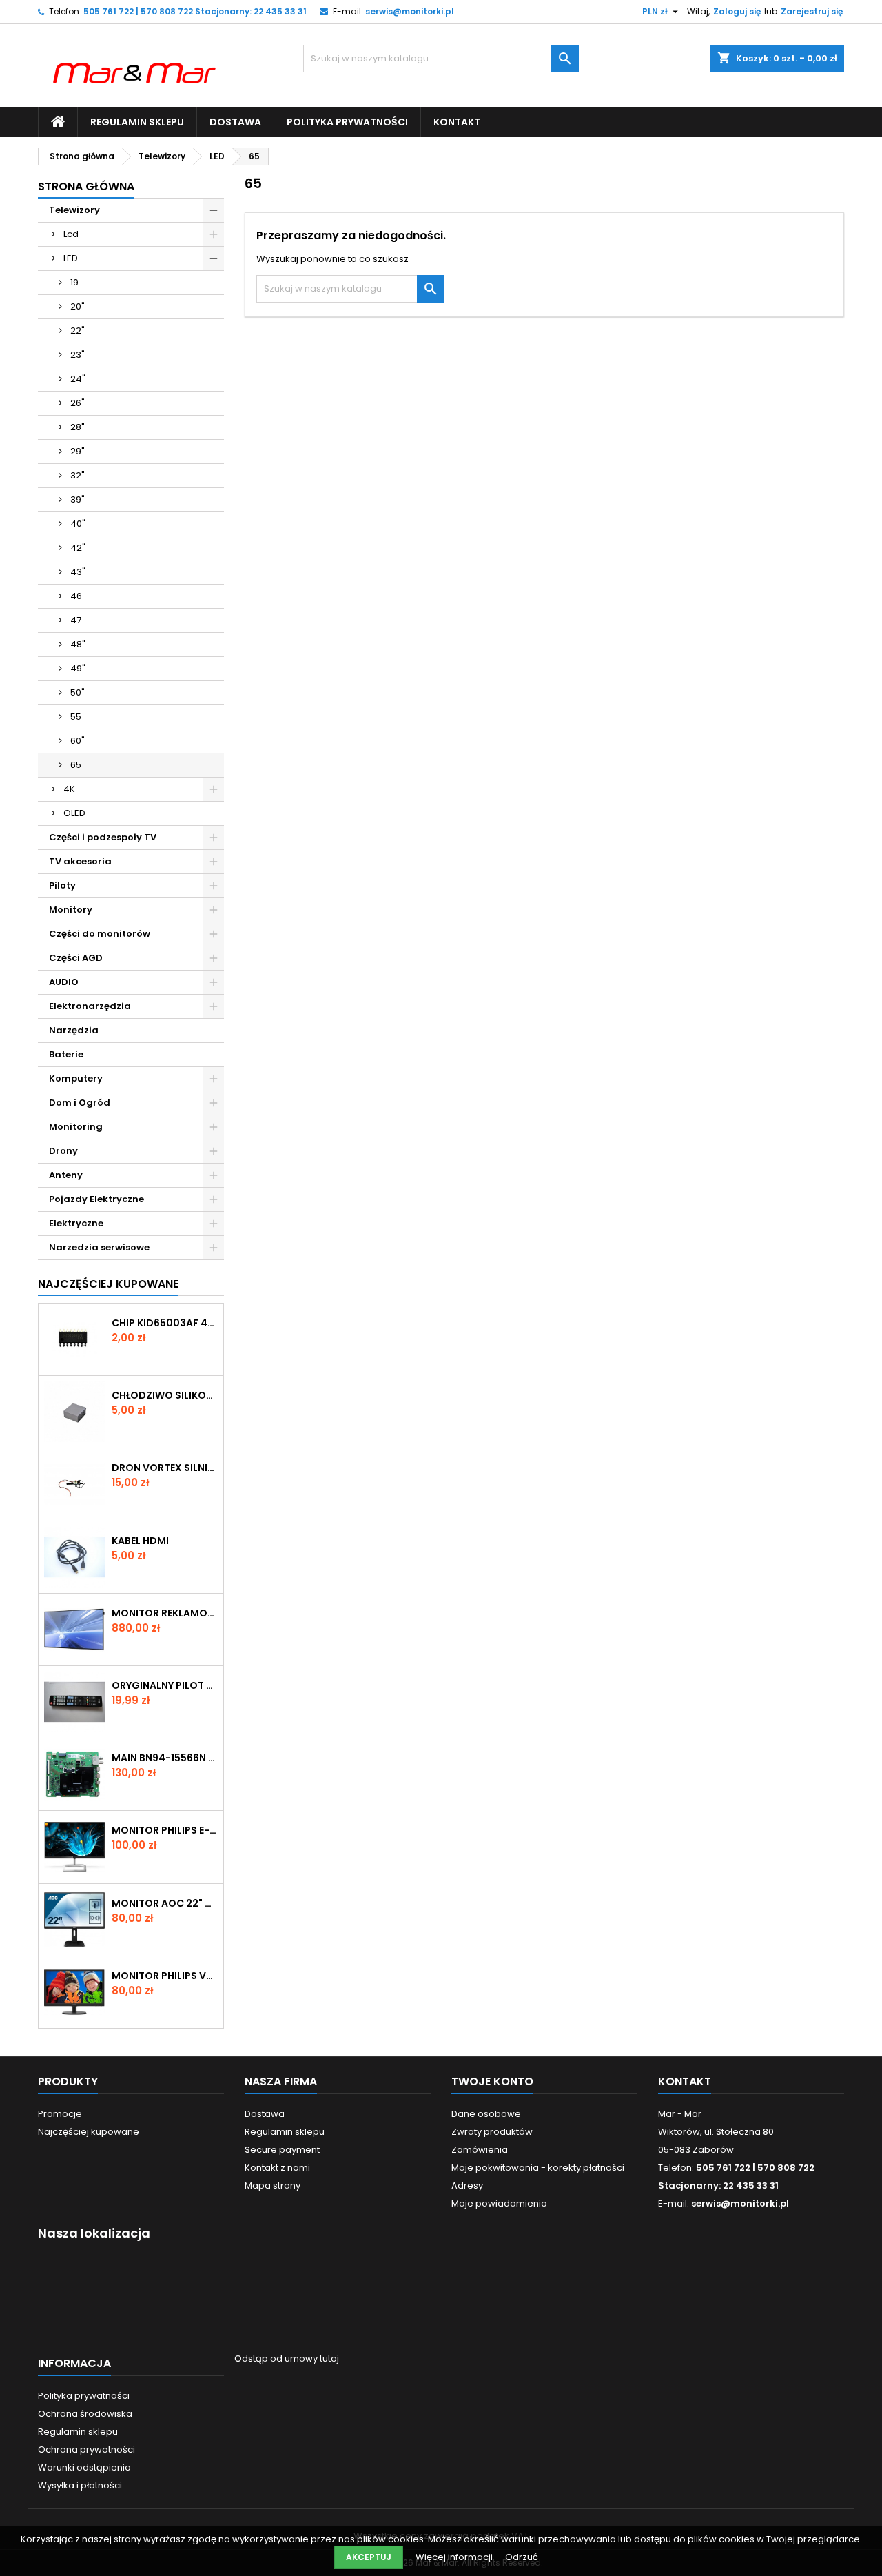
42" (78, 548)
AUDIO (64, 982)
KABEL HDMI (140, 1541)
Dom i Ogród (80, 1103)
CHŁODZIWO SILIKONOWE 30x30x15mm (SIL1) (165, 1395)
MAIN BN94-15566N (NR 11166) (165, 1758)
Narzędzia (74, 1030)
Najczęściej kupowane (89, 2132)
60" (78, 741)
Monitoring (76, 1127)
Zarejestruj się (812, 11)
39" (78, 499)
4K (69, 789)
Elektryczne (76, 1223)
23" (78, 355)
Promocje (60, 2114)
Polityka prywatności (347, 122)
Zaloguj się (737, 11)
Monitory (71, 910)
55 (76, 717)
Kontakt (457, 122)
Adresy (467, 2185)
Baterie (66, 1054)
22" (78, 331)
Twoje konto (492, 2081)
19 (74, 282)
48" (78, 644)
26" (78, 403)
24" (78, 379)
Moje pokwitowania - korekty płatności (538, 2168)
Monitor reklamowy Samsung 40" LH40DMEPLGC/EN (165, 1613)
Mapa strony (273, 2185)
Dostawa (235, 122)
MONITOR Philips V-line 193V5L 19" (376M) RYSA (165, 1976)
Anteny (66, 1175)
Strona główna (86, 186)
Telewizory (74, 210)
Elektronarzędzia (90, 1006)
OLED (74, 813)
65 (76, 765)
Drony (63, 1151)
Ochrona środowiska (85, 2414)
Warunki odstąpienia (84, 2467)
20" (78, 306)
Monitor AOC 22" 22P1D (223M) (165, 1903)
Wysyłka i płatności (80, 2485)
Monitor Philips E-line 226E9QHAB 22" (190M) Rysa (165, 1830)
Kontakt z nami (277, 2168)
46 (76, 596)
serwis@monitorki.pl (410, 11)
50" (78, 692)
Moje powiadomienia (499, 2203)
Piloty (62, 885)
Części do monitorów (100, 934)
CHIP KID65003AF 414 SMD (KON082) (165, 1323)
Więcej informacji (455, 2557)
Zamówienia (480, 2150)
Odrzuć (522, 2557)
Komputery (76, 1078)
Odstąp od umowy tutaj (287, 2359)
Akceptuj (369, 2557)
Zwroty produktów (492, 2132)
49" (78, 668)
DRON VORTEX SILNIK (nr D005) (165, 1468)
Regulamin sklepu (137, 122)
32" (78, 475)
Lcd (71, 234)
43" (78, 572)
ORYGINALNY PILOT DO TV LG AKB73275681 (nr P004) (165, 1685)
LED (71, 258)
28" (78, 427)
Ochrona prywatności (86, 2450)
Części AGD (76, 958)
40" (78, 524)
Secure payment (282, 2150)
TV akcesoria (80, 861)
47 (76, 620)
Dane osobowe (486, 2114)
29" (78, 451)
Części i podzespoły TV (103, 837)
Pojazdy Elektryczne (96, 1199)
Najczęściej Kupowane (108, 1284)
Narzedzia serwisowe (99, 1247)
